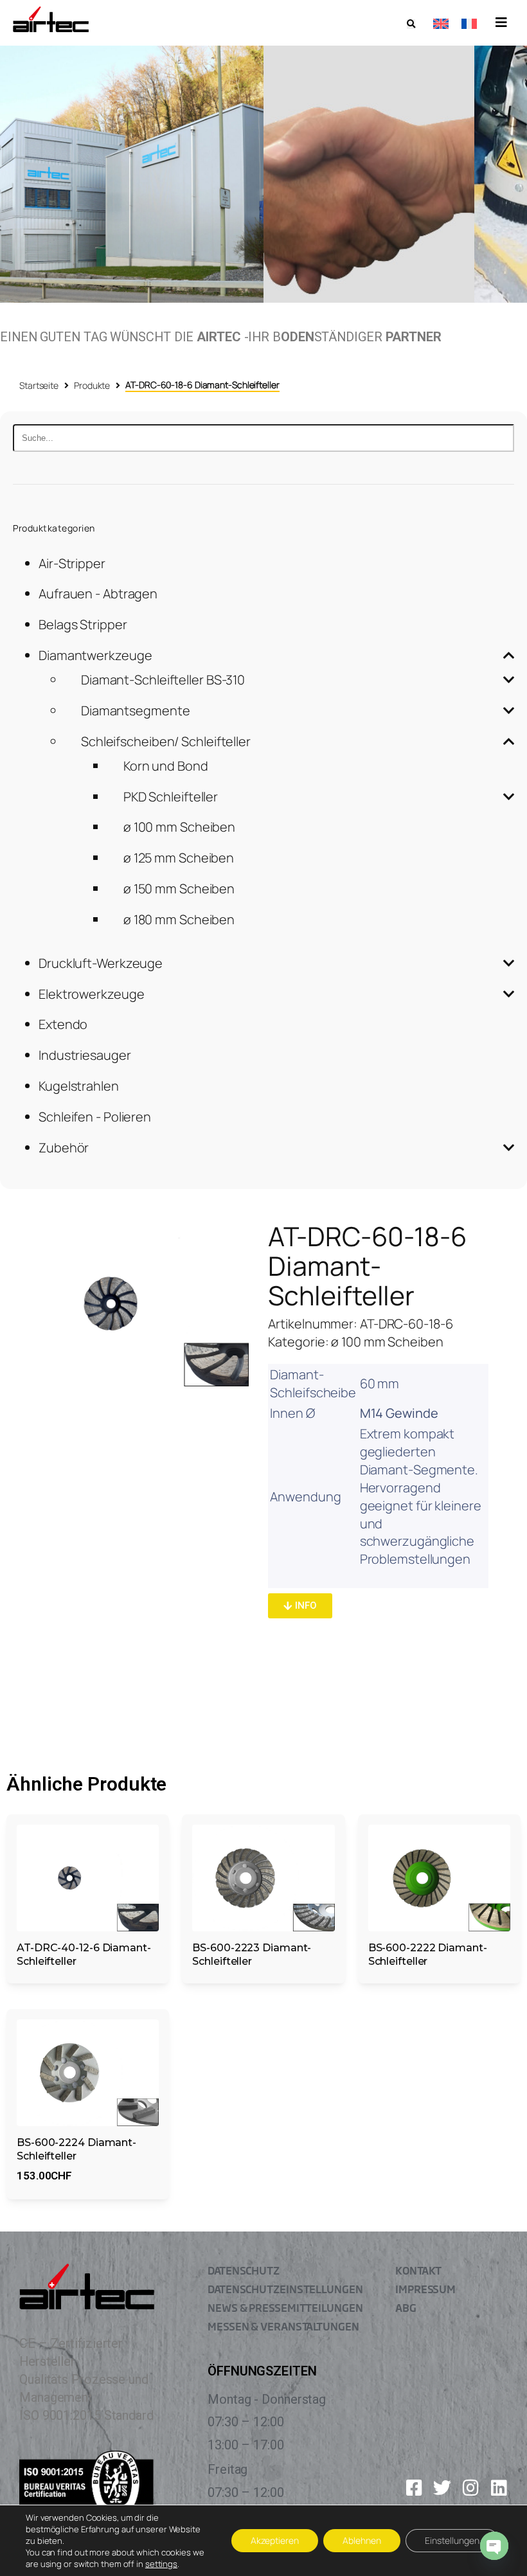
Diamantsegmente (136, 711)
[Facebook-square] (414, 2488)
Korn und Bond (166, 766)
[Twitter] (442, 2488)
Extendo (63, 1024)
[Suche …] (411, 24)
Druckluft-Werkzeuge (101, 963)
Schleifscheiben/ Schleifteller (166, 741)
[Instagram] (470, 2488)
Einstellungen (452, 2540)
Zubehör (64, 1148)
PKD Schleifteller (171, 797)
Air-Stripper (72, 563)
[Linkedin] (499, 2488)
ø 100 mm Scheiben (179, 827)
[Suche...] (263, 438)
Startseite (39, 385)
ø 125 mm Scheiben (179, 858)
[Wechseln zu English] (441, 23)
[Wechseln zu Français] (469, 23)
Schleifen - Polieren (95, 1117)
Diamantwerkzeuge (95, 655)
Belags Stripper (83, 624)
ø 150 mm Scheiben (179, 889)
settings (161, 2564)
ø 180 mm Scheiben (179, 919)
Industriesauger (85, 1055)
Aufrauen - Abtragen (98, 594)
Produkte (92, 385)
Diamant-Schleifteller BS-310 (163, 680)
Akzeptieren (275, 2540)
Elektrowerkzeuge (91, 994)
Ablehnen (362, 2540)
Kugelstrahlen (79, 1086)
